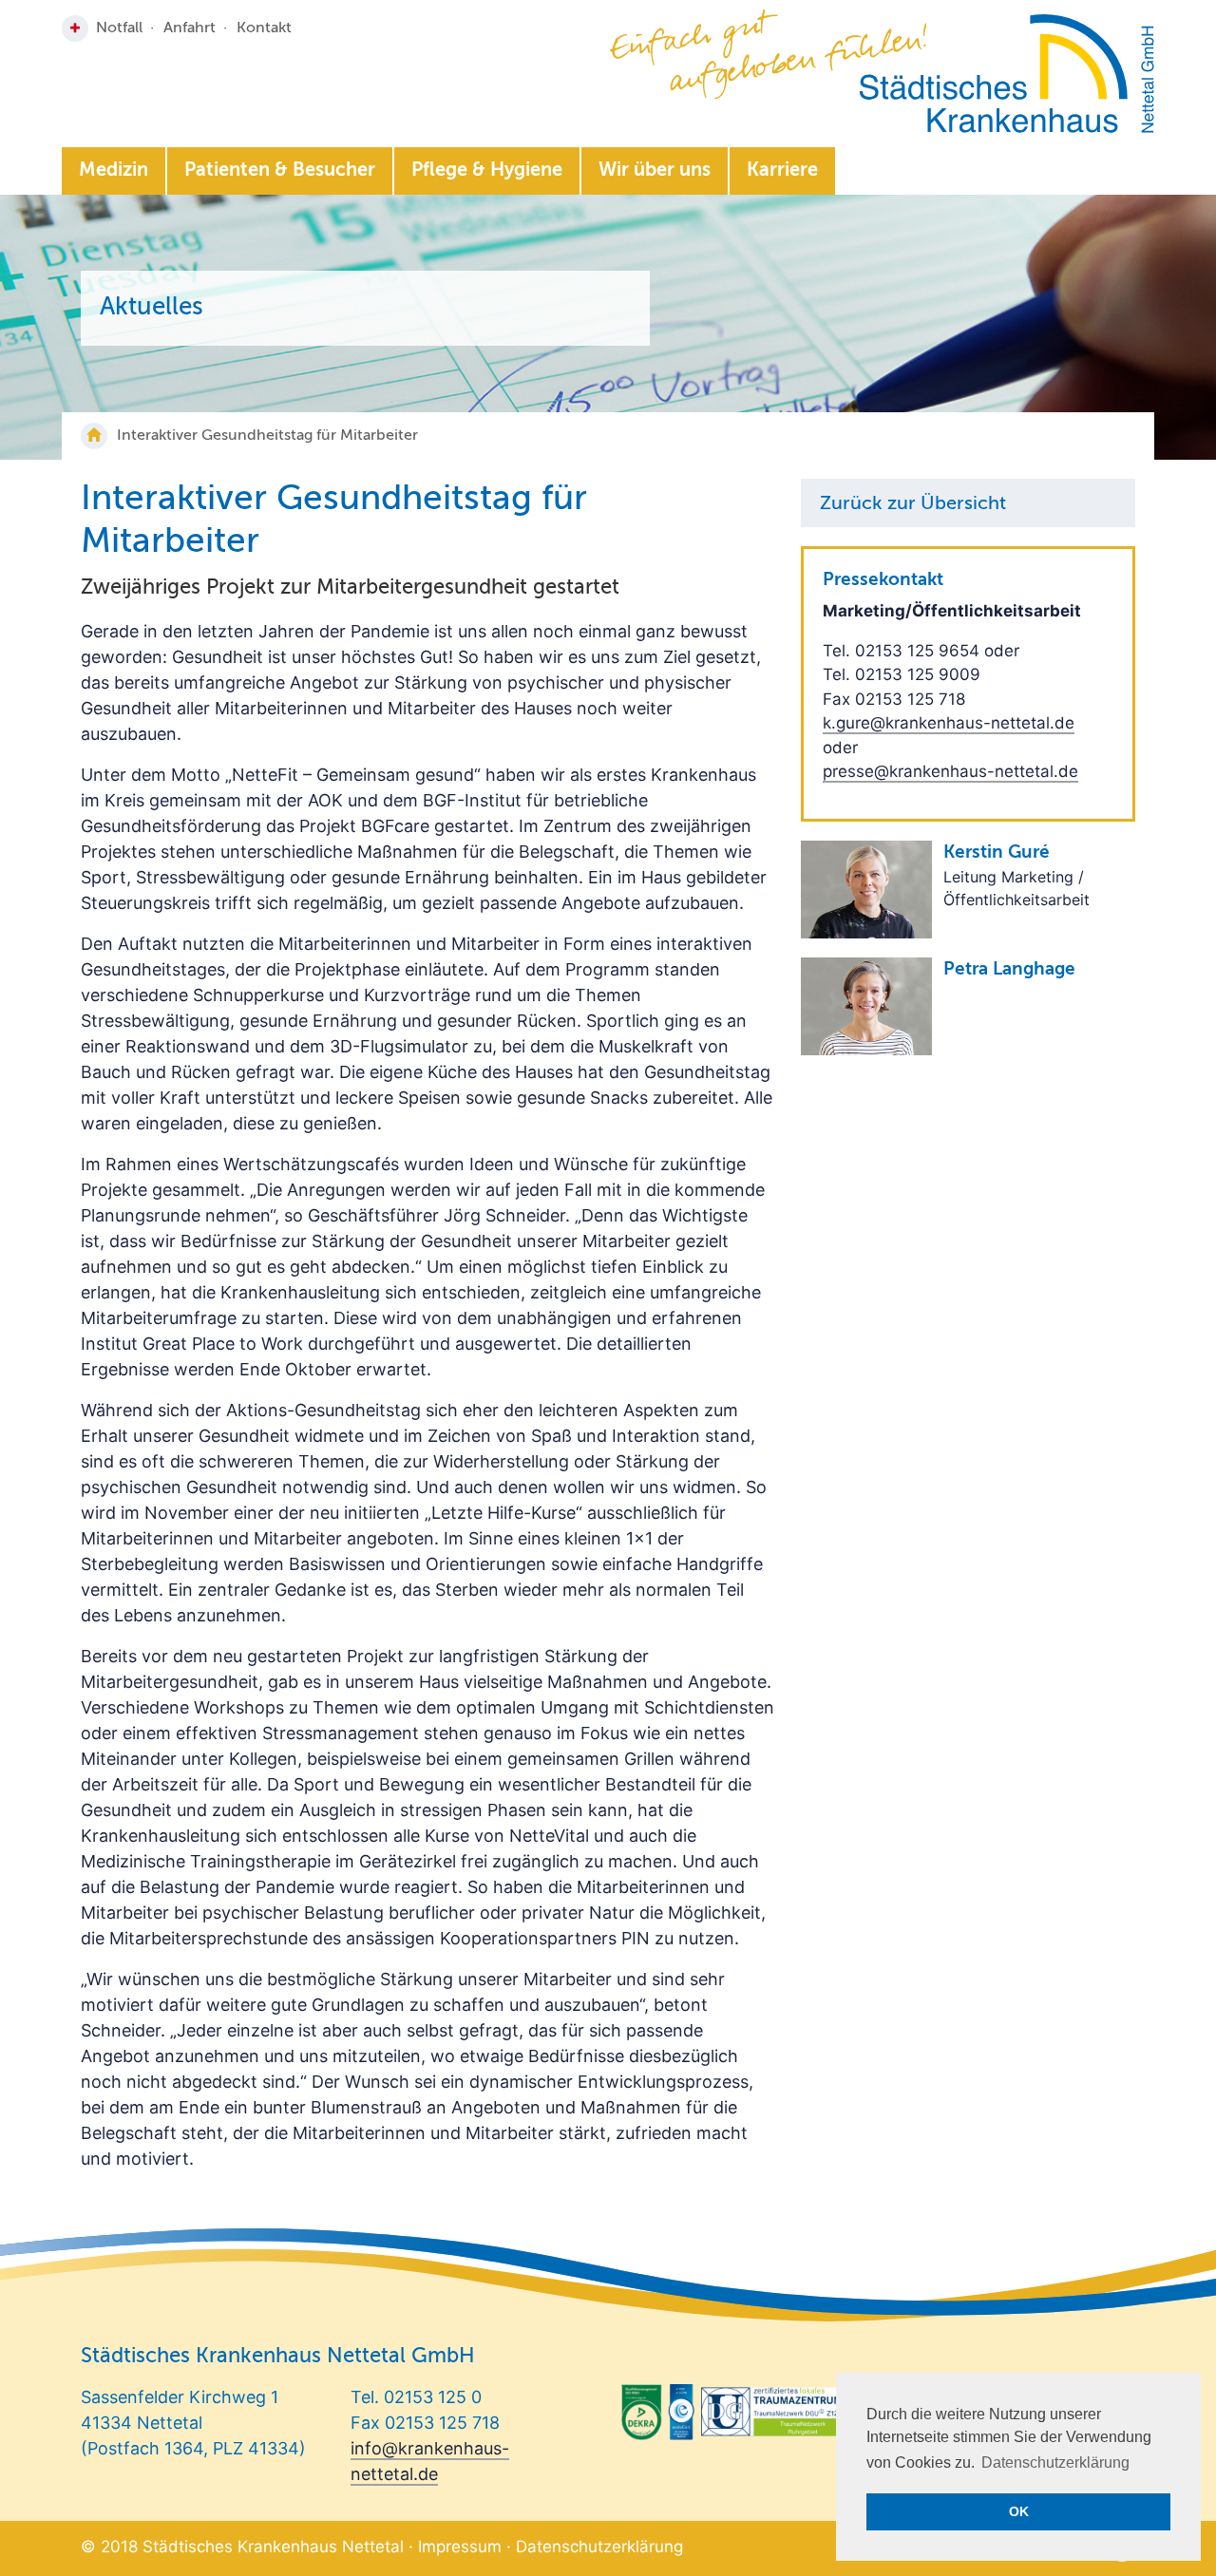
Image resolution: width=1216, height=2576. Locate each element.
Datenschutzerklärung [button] (1055, 2462)
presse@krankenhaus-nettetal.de (950, 771)
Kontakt (264, 28)
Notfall (119, 28)
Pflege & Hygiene (487, 171)
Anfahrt (190, 28)
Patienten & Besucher (280, 171)
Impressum (460, 2547)
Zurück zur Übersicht (913, 504)
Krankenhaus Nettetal (1007, 74)
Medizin (114, 171)
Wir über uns (655, 171)
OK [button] (1019, 2511)
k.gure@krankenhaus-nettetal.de (949, 723)
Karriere (782, 171)
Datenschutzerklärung (599, 2547)
